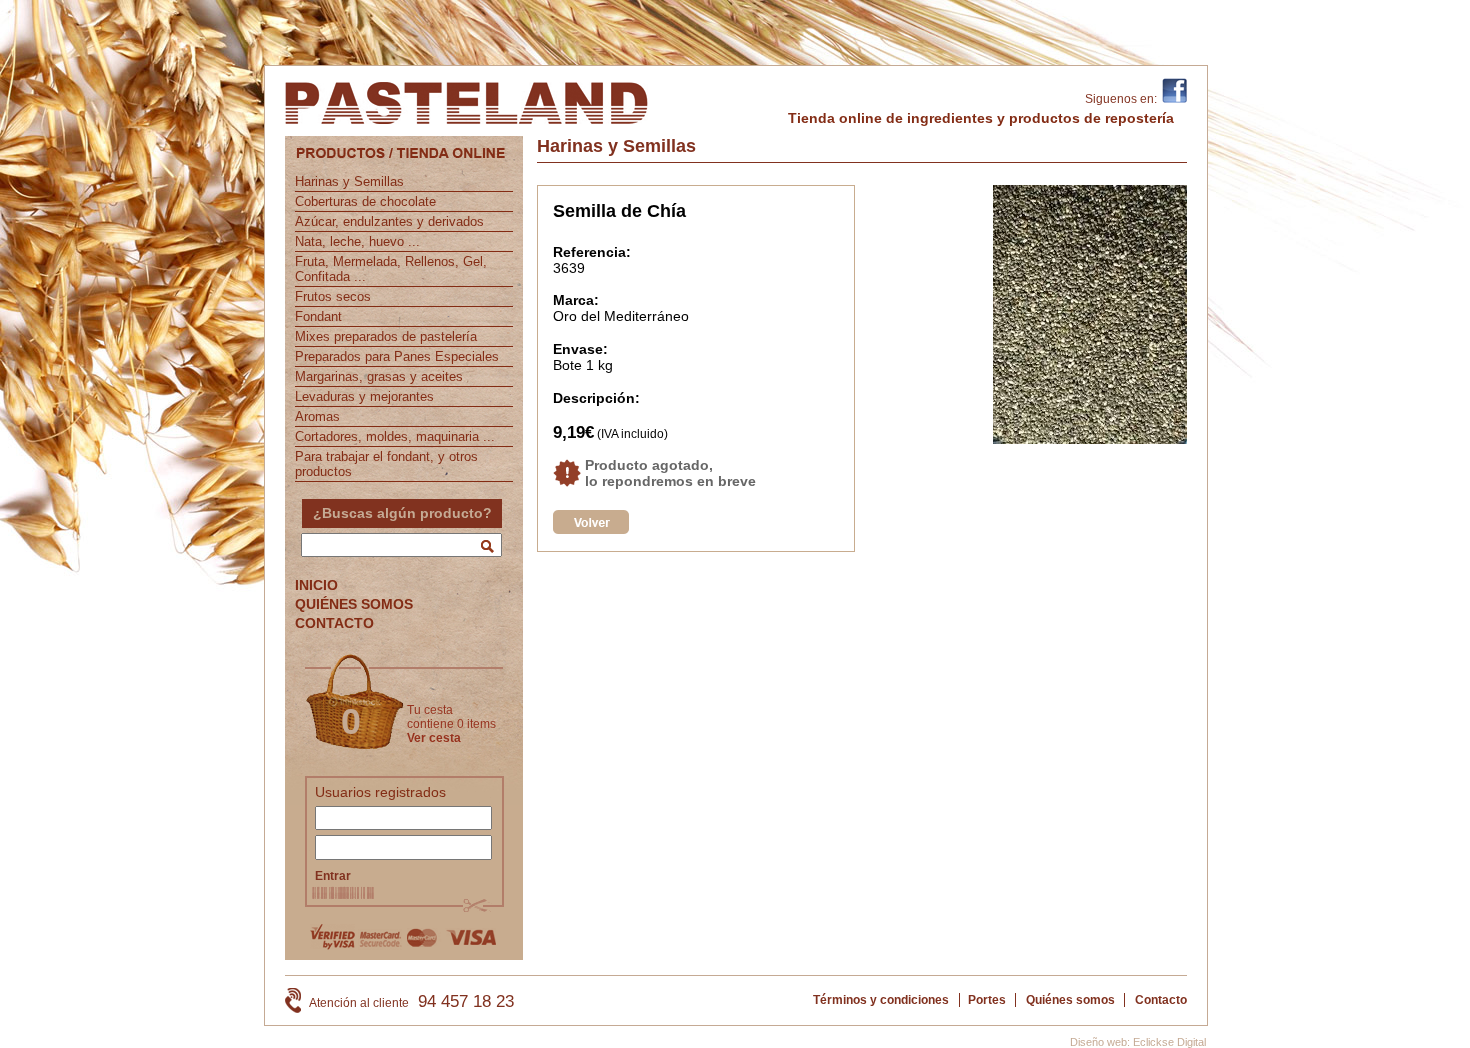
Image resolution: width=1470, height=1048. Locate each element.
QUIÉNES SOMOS (354, 604)
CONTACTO (334, 623)
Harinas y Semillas (349, 181)
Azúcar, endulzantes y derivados (389, 221)
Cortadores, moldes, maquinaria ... (395, 436)
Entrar (333, 876)
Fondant (318, 316)
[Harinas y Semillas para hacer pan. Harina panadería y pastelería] (591, 529)
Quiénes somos (1070, 1000)
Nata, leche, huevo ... (357, 241)
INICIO (316, 585)
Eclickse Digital (1169, 1042)
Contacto (1161, 1000)
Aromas (317, 416)
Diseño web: (1100, 1042)
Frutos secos (333, 296)
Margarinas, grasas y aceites (379, 376)
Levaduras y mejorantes (364, 396)
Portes (987, 1000)
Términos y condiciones (881, 1000)
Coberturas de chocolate (365, 201)
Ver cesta (434, 738)
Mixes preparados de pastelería (386, 336)
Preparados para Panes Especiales (397, 356)
